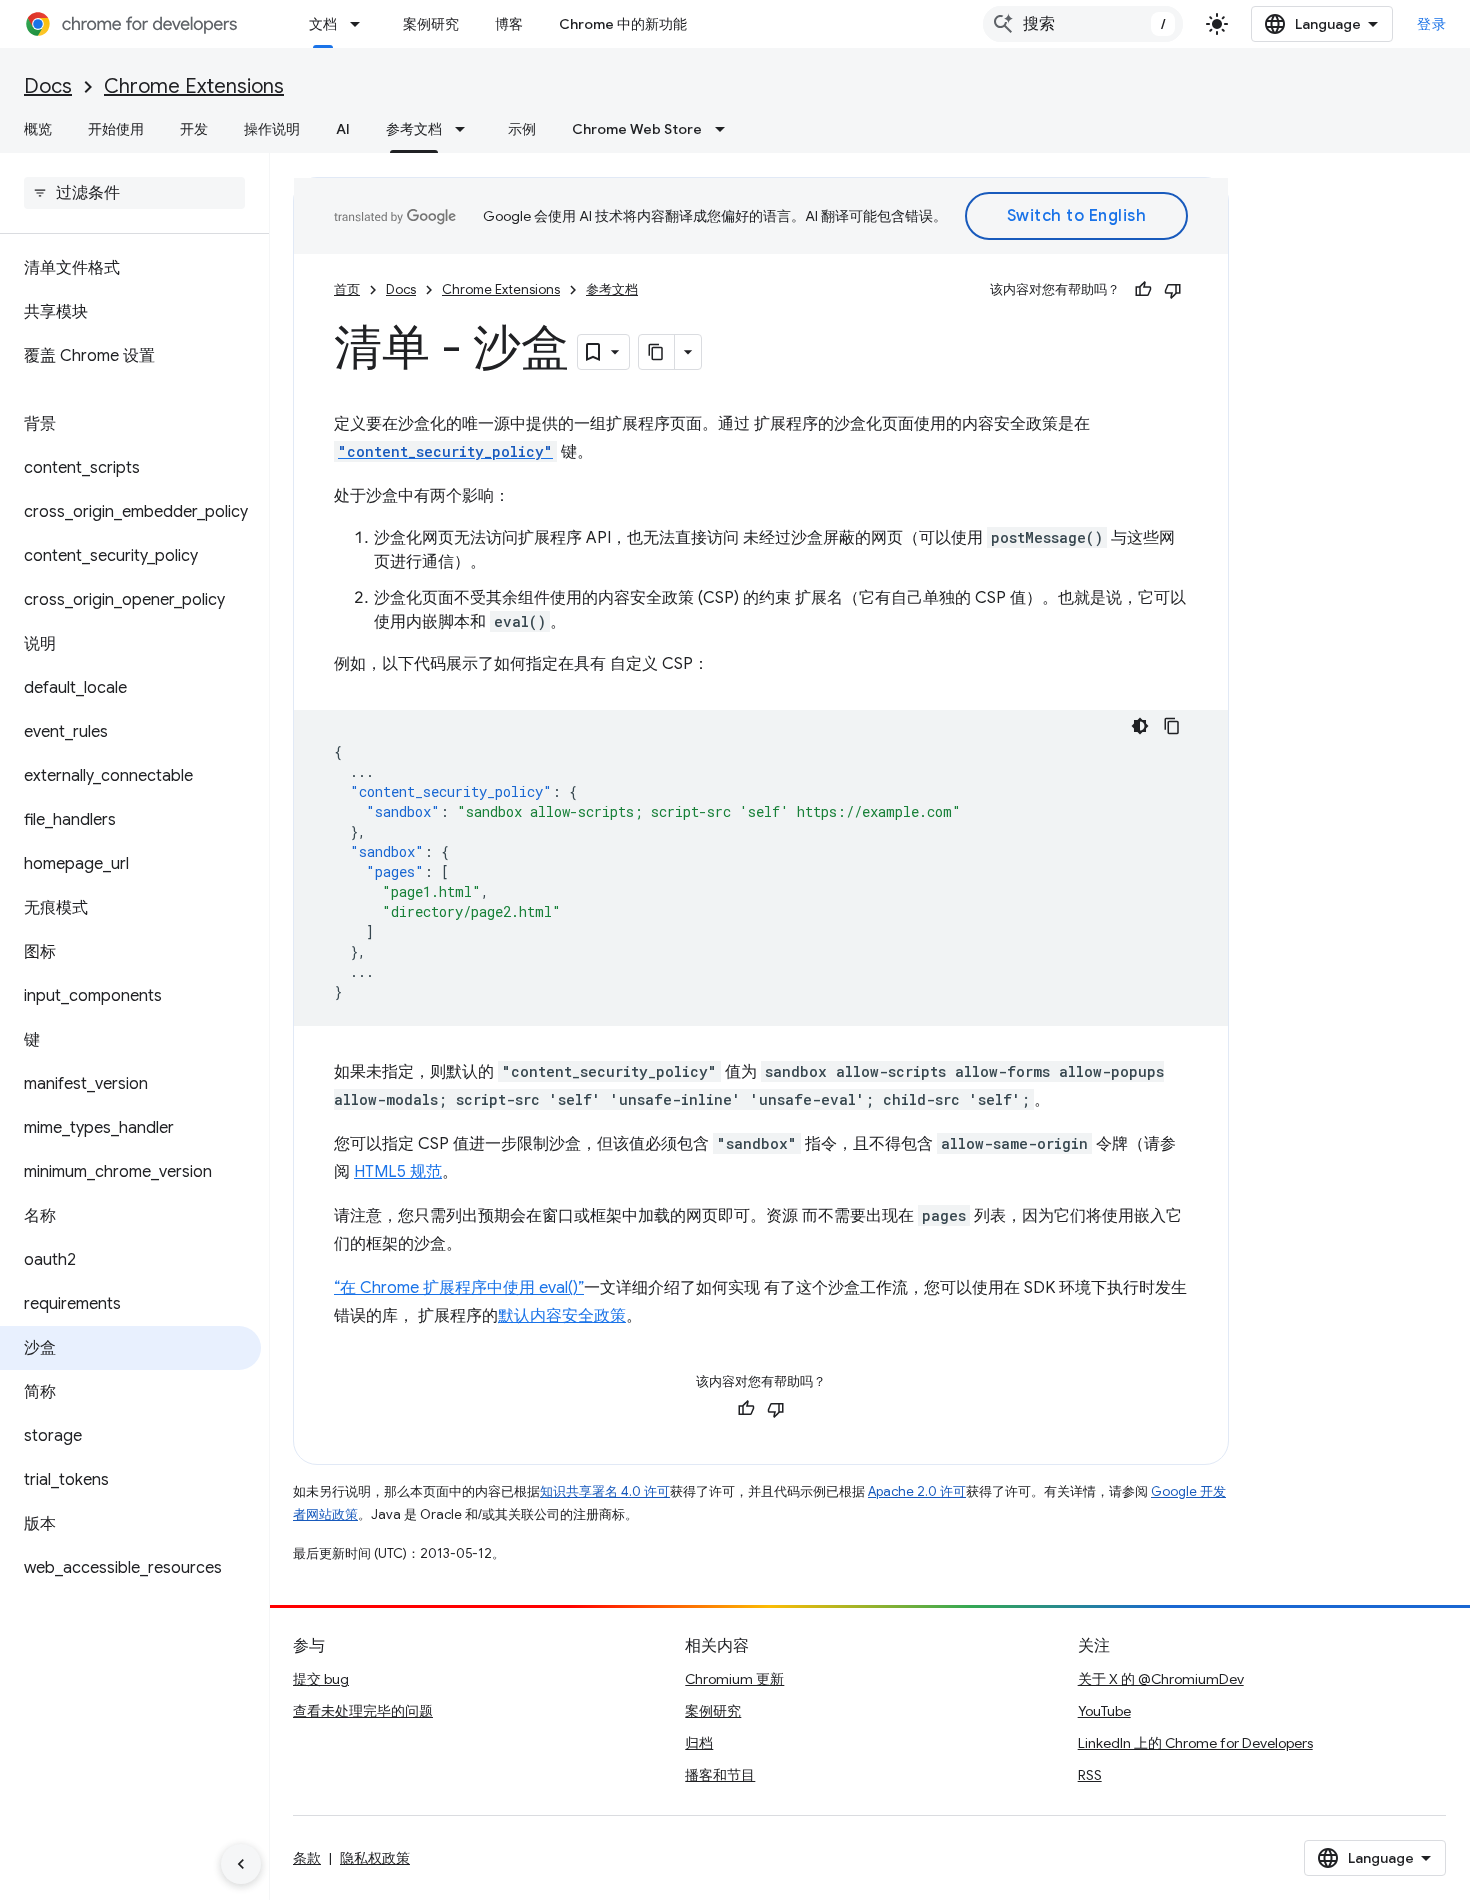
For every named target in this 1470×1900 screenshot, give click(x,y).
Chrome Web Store (637, 129)
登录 (1431, 24)
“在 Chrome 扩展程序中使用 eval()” (459, 1288)
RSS (1090, 1775)
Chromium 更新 (734, 1679)
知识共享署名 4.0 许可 (605, 1491)
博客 (509, 24)
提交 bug (321, 1679)
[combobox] (1083, 24)
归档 (699, 1743)
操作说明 (272, 129)
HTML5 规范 (398, 1172)
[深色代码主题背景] (1140, 726)
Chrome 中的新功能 (623, 24)
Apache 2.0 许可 (917, 1491)
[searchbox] (134, 193)
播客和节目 (720, 1775)
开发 (194, 129)
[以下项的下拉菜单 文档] (361, 24)
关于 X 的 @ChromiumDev (1161, 1679)
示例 (522, 129)
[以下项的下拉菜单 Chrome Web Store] (726, 129)
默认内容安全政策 (562, 1316)
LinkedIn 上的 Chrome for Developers (1195, 1743)
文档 (323, 24)
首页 (347, 289)
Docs (48, 86)
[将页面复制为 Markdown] (657, 352)
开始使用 (116, 129)
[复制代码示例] (1172, 726)
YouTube (1104, 1711)
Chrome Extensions (194, 86)
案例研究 (431, 24)
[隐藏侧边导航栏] (241, 1864)
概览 (38, 129)
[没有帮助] (1173, 290)
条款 (307, 1858)
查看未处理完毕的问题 (363, 1711)
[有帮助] (1143, 290)
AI (343, 129)
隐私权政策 (375, 1858)
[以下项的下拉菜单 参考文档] (466, 129)
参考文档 (414, 129)
